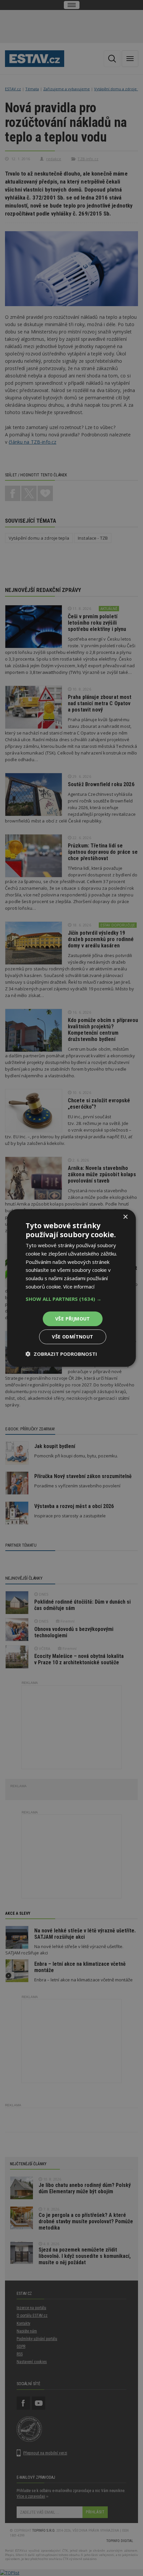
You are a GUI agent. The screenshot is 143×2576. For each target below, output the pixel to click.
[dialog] (71, 1288)
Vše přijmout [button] (73, 1319)
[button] (72, 1299)
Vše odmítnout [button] (72, 1337)
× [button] (125, 1217)
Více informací (79, 1287)
